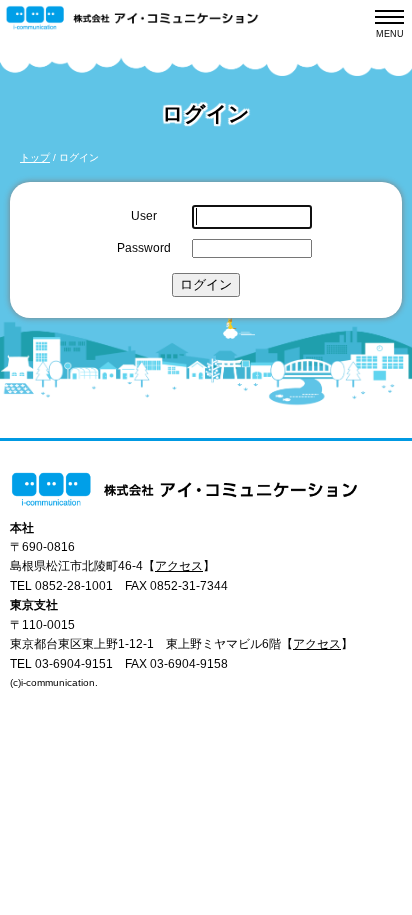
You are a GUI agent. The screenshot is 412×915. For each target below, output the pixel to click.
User (144, 215)
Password (144, 247)
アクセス (179, 565)
